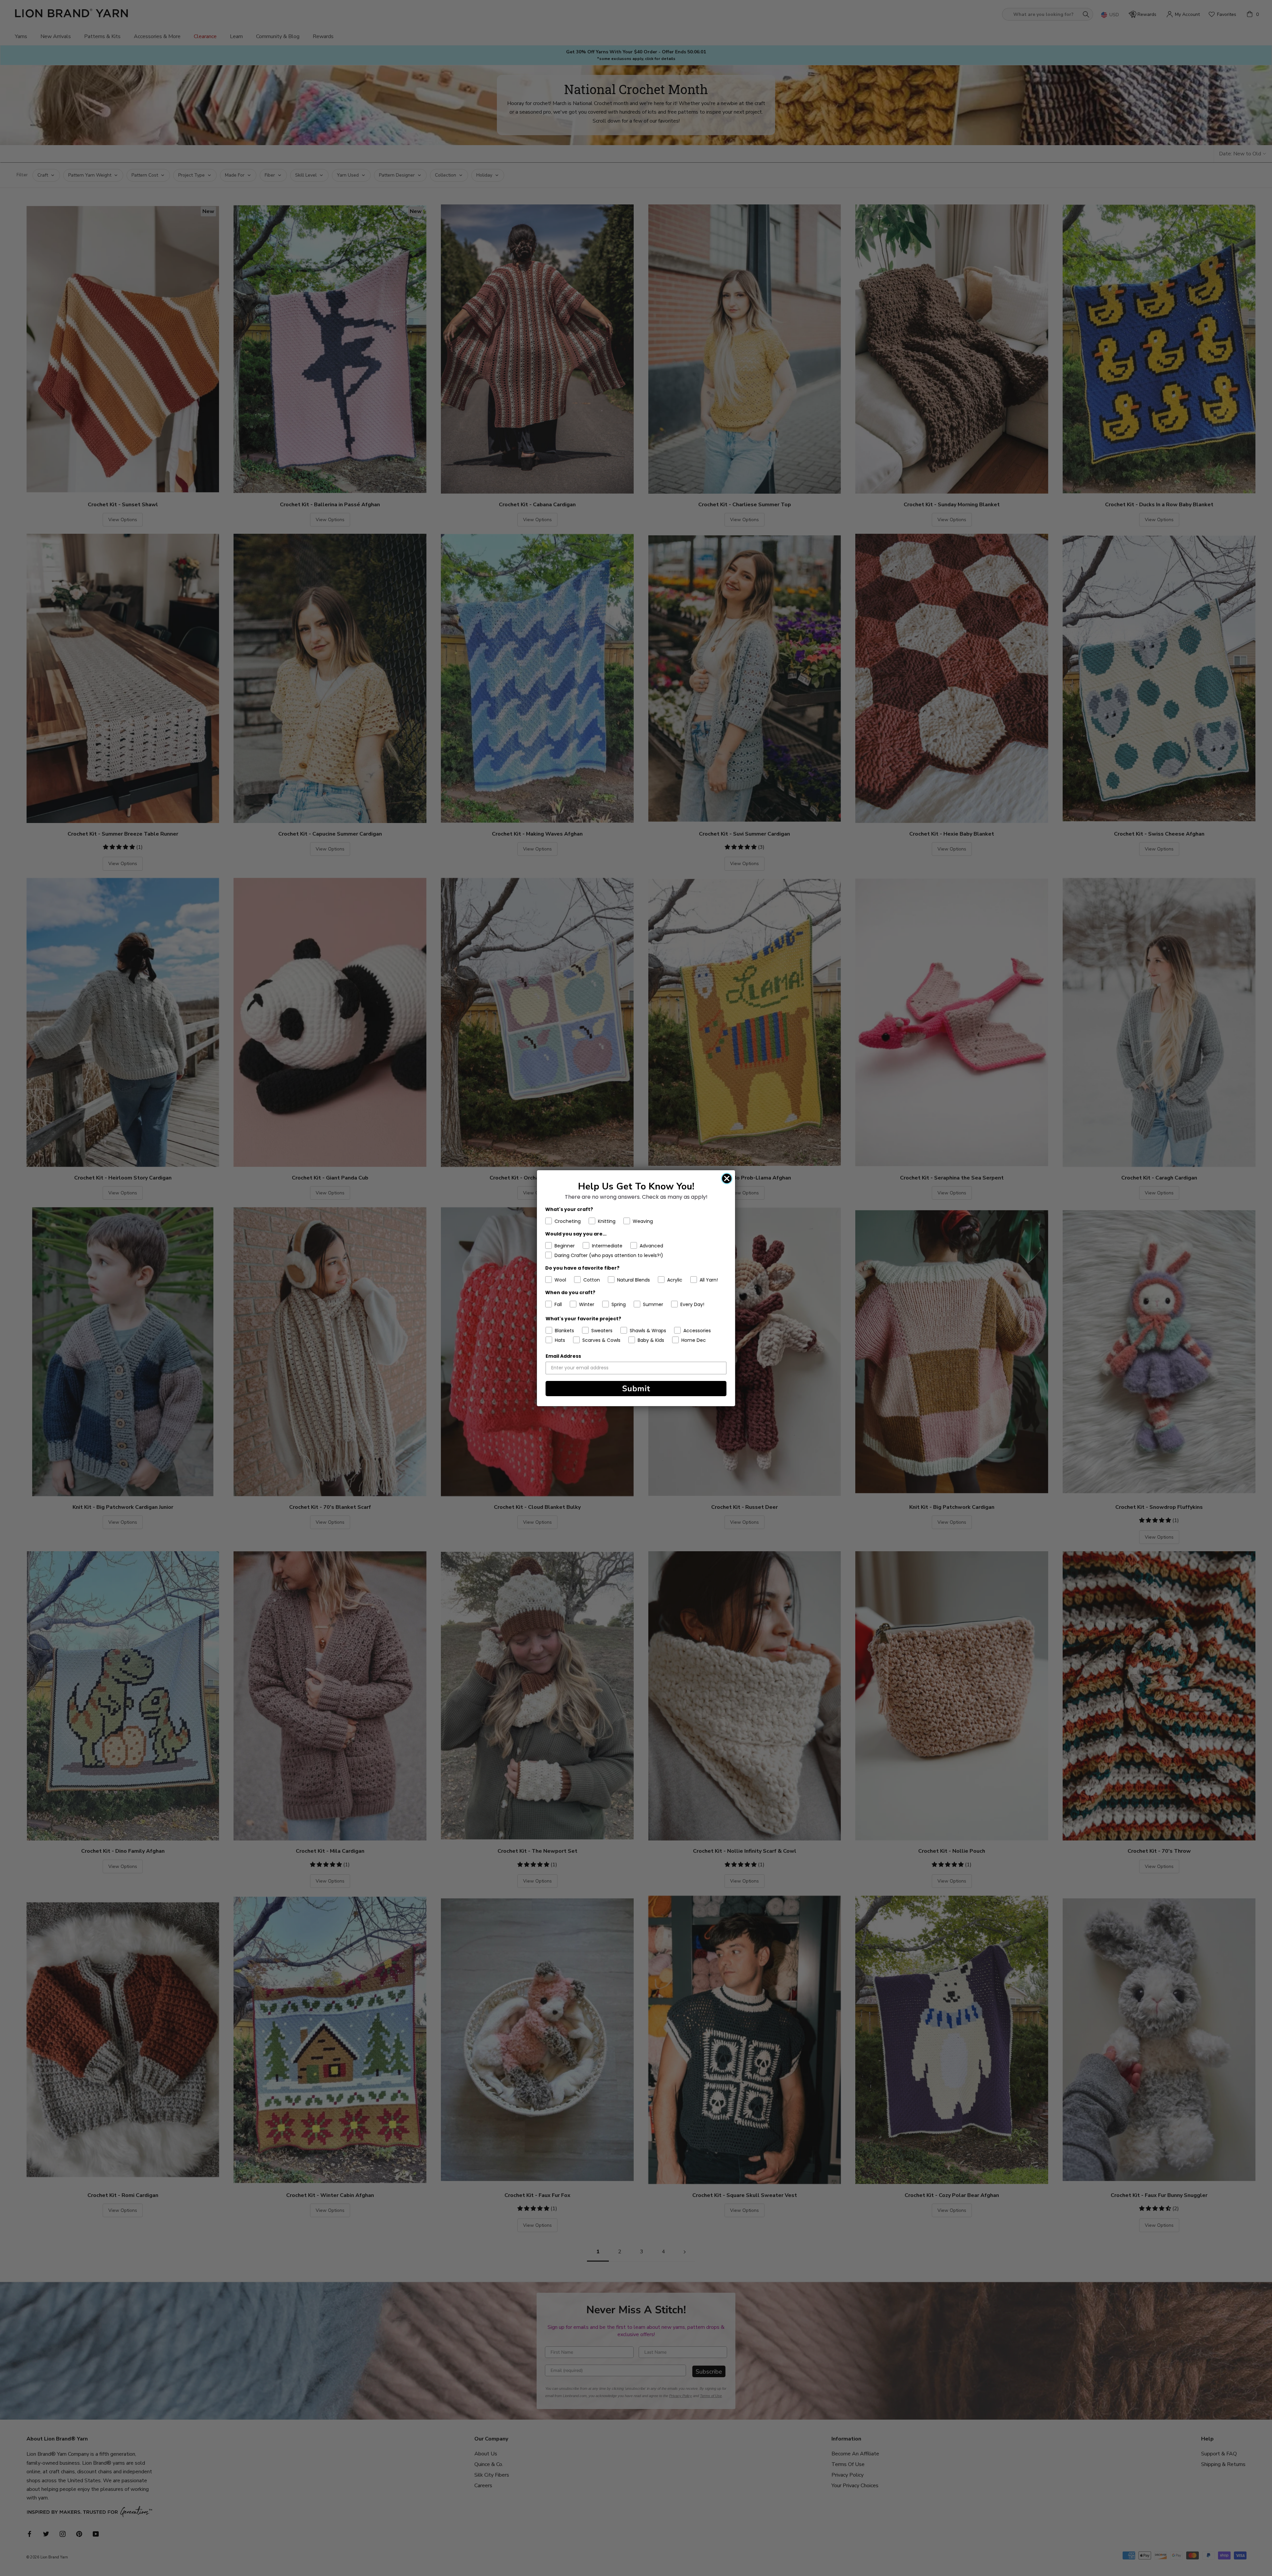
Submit (636, 1389)
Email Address (563, 1356)
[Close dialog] (727, 1178)
